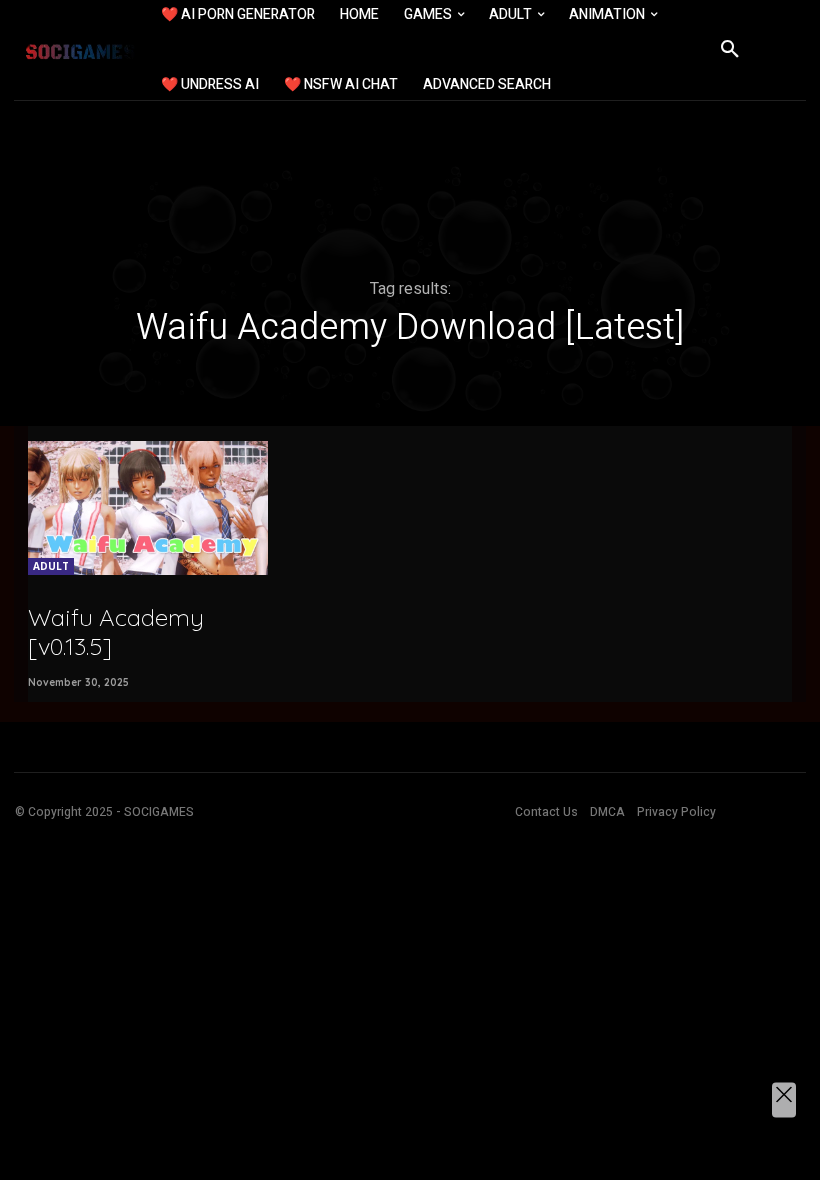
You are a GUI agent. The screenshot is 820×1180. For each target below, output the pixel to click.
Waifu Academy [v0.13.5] (116, 631)
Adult (51, 566)
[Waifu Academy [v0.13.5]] (148, 508)
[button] (730, 50)
